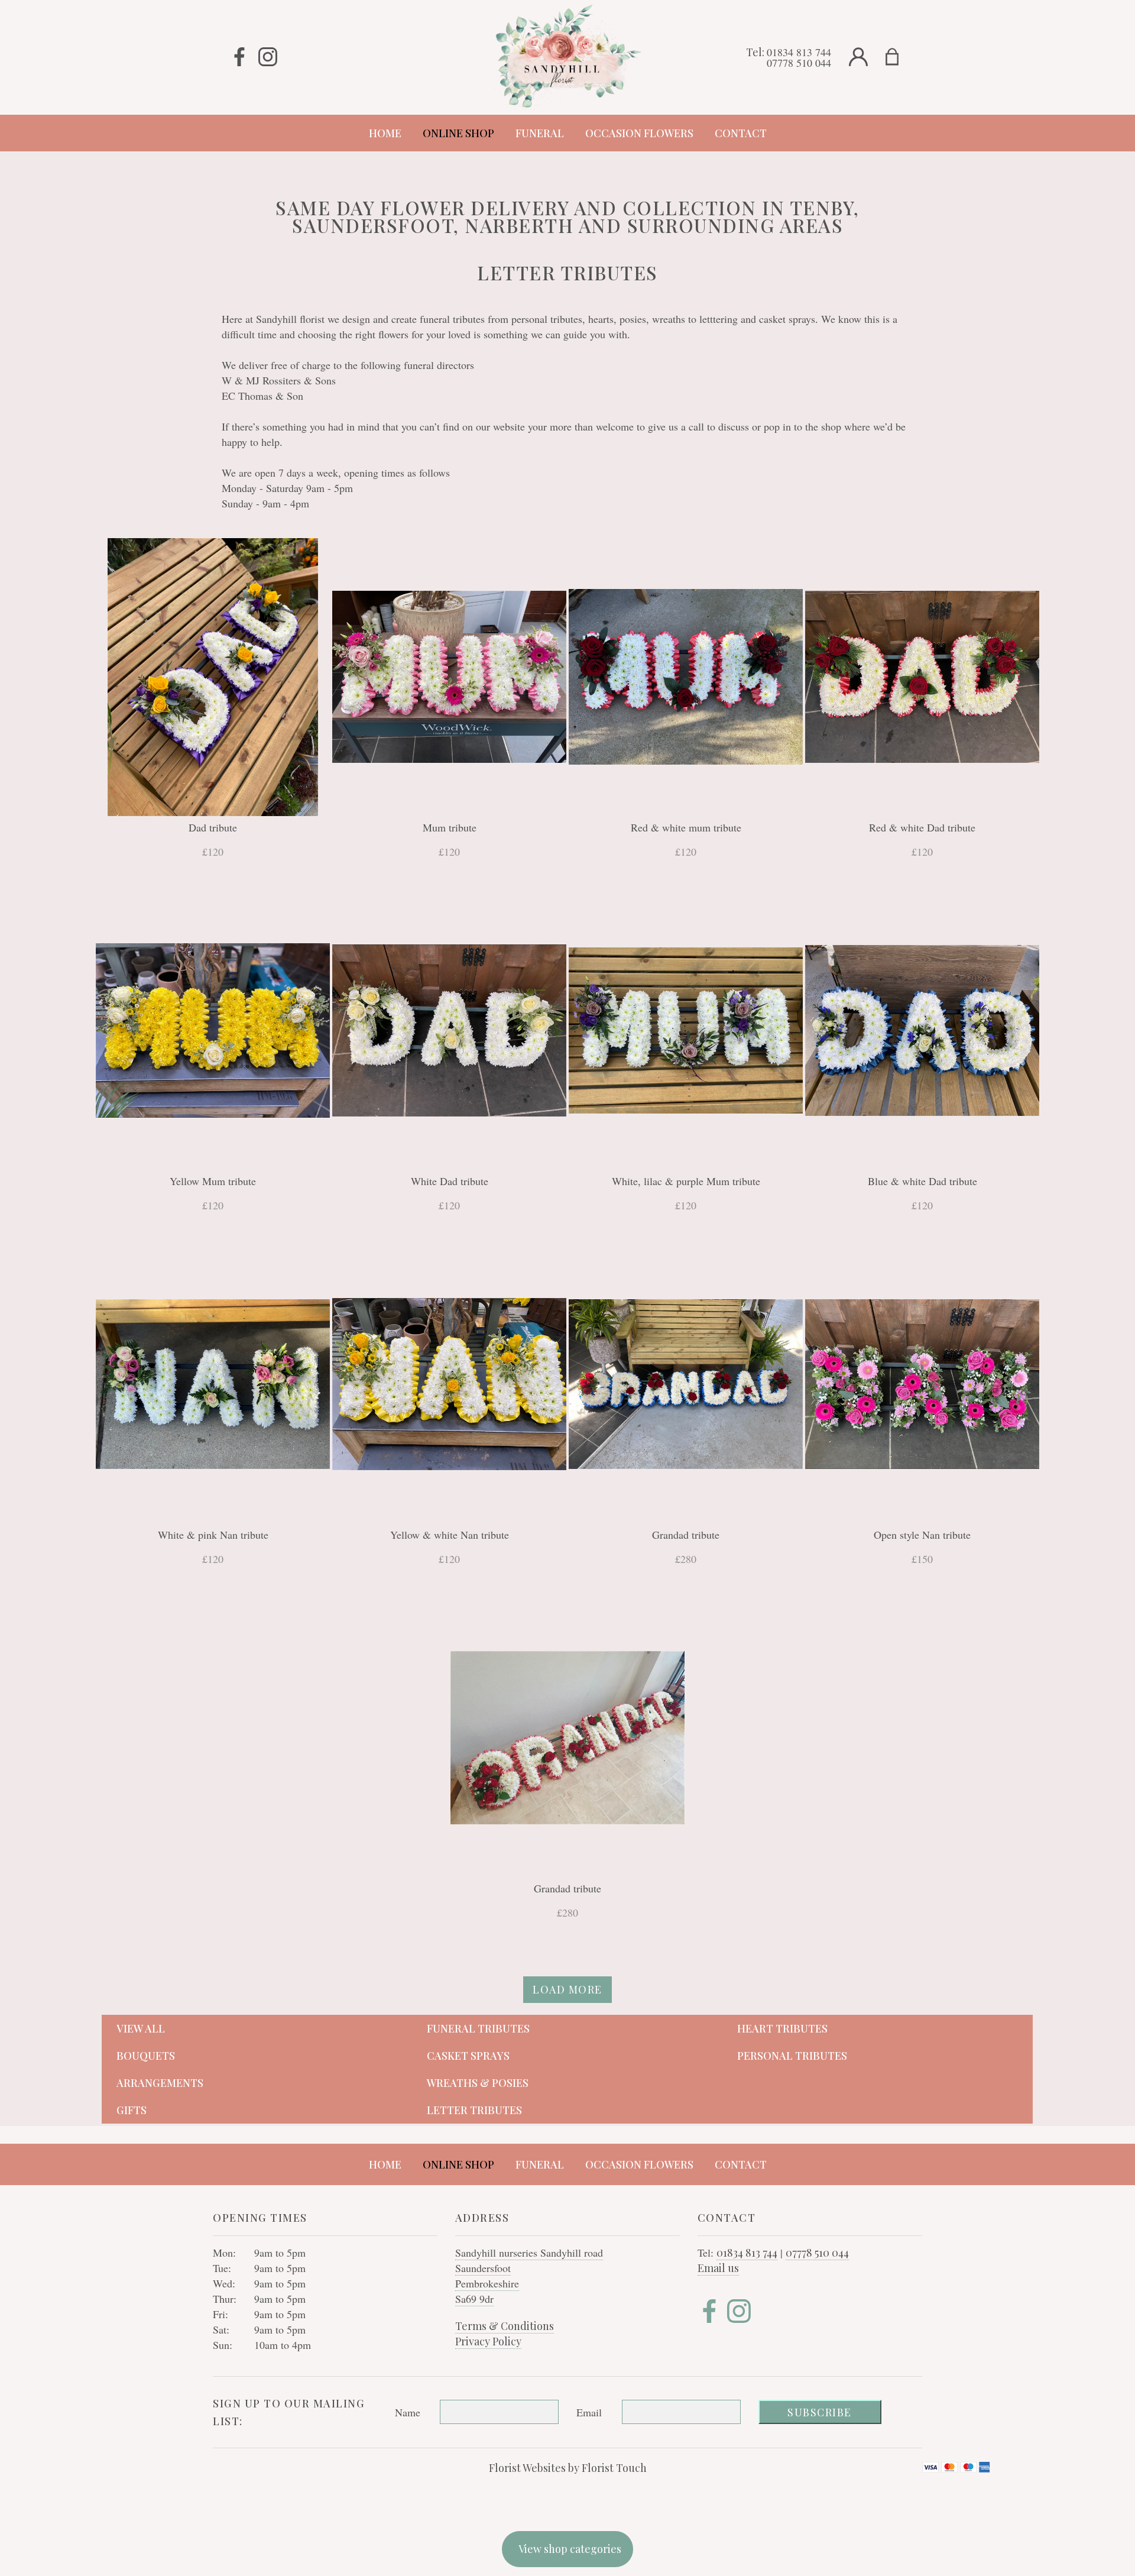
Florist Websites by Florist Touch (568, 2468)
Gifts (132, 2110)
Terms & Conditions (505, 2326)
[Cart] (899, 57)
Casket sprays (468, 2056)
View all (141, 2028)
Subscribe (820, 2412)
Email (589, 2412)
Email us (718, 2268)
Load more (567, 1989)
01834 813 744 (799, 52)
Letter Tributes (474, 2110)
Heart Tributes (782, 2028)
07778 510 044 (799, 63)
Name (408, 2412)
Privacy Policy (488, 2341)
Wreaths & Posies (478, 2083)
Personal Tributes (792, 2056)
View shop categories (570, 2549)
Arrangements (160, 2083)
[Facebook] (239, 57)
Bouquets (146, 2056)
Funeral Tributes (478, 2028)
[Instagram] (268, 57)
